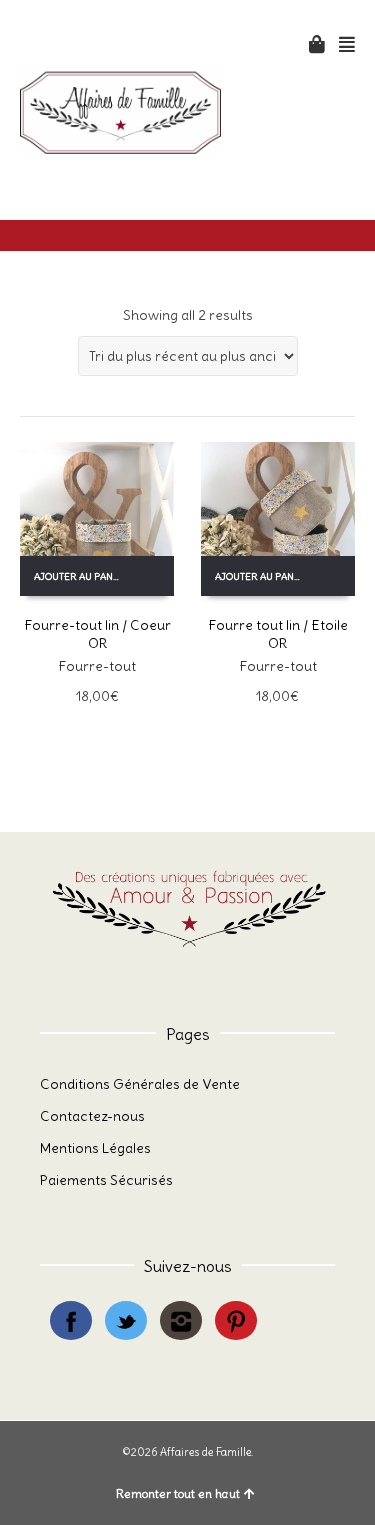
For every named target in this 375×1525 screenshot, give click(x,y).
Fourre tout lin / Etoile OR (278, 634)
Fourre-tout (97, 666)
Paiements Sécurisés (106, 1180)
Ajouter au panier (82, 576)
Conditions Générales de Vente (140, 1084)
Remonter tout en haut (178, 1493)
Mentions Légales (95, 1148)
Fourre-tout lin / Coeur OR (97, 634)
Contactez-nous (92, 1116)
